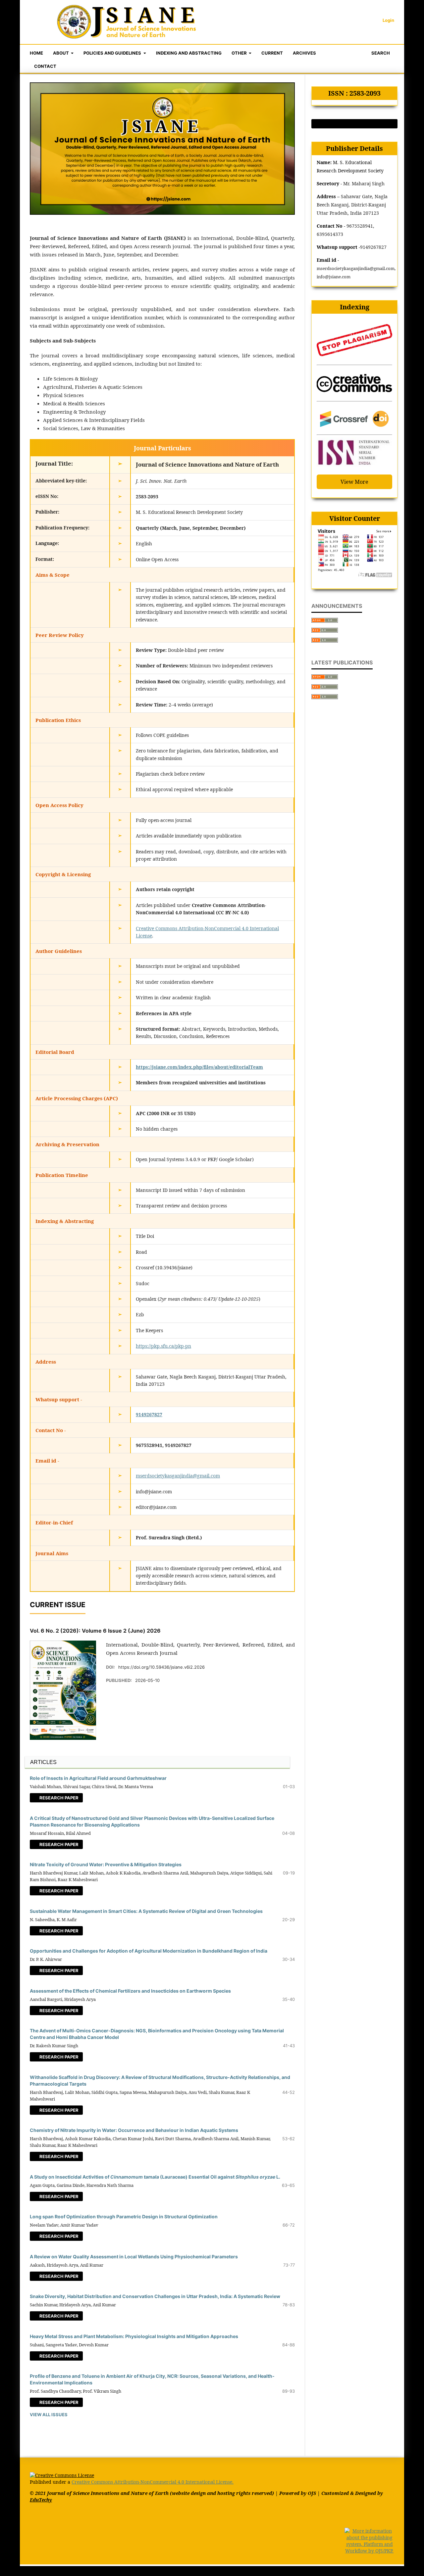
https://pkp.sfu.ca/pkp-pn (163, 1346)
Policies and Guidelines (113, 53)
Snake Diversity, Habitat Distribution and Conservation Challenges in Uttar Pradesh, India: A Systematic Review (155, 2296)
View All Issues (49, 2415)
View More (354, 482)
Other (240, 53)
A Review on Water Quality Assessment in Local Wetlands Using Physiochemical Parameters (134, 2257)
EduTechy (41, 2500)
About (61, 53)
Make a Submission (355, 124)
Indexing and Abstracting (189, 53)
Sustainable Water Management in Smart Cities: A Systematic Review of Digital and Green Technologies (146, 1911)
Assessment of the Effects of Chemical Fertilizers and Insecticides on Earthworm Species (130, 1991)
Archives (304, 53)
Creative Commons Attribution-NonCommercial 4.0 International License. (153, 2482)
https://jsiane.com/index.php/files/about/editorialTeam (199, 1067)
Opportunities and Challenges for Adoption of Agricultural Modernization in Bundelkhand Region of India (149, 1951)
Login (388, 20)
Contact (45, 66)
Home (36, 53)
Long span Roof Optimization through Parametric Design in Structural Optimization (124, 2216)
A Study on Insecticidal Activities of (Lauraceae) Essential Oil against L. (155, 2177)
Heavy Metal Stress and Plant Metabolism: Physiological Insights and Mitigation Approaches (134, 2336)
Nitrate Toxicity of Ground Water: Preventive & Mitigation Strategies (106, 1864)
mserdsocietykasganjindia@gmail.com (178, 1476)
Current (272, 53)
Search (380, 53)
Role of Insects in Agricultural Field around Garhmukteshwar (98, 1778)
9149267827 (149, 1414)
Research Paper (58, 1798)
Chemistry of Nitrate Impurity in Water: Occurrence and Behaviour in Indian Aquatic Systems (134, 2130)
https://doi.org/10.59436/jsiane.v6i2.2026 (161, 1667)
